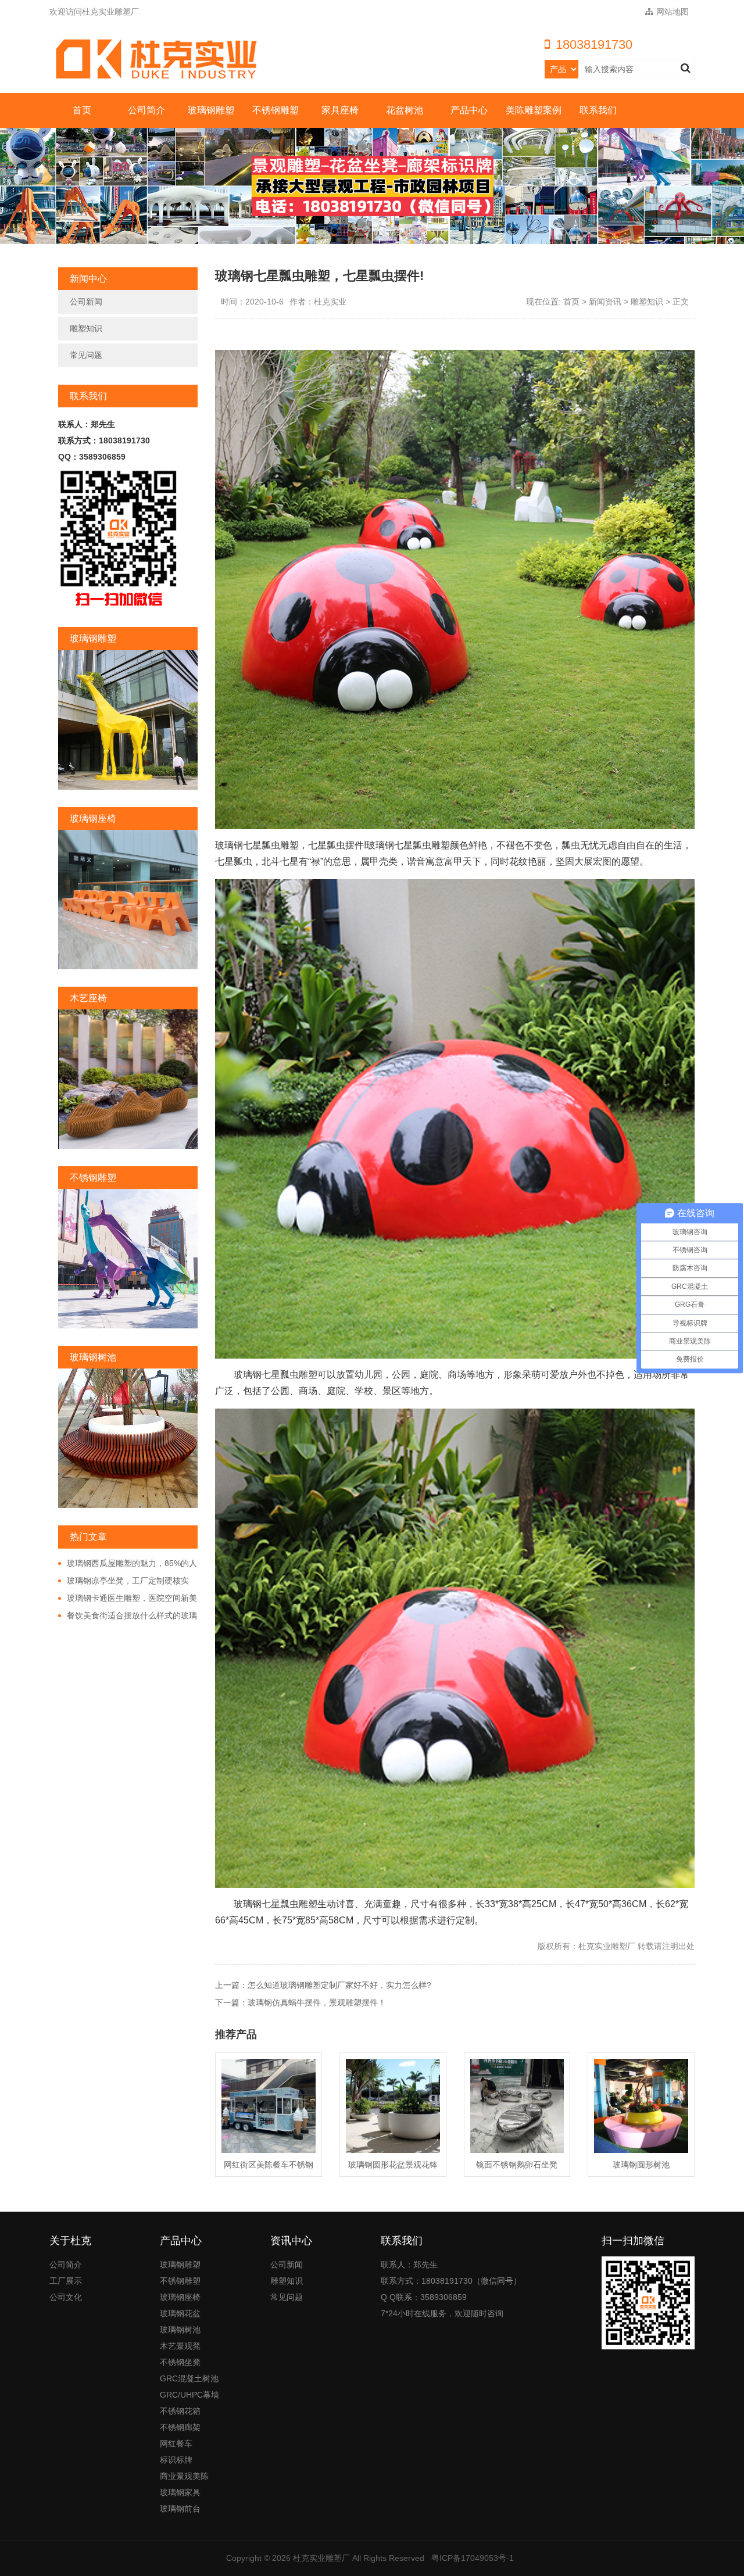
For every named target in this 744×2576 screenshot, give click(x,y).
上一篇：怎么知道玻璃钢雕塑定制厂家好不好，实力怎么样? (323, 1985)
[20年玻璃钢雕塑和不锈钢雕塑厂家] (160, 59)
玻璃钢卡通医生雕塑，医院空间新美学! (128, 1599)
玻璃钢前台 (180, 2509)
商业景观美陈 (184, 2476)
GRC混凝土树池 (189, 2378)
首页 (82, 110)
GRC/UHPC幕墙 (189, 2395)
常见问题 (86, 355)
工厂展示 (66, 2281)
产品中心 (469, 110)
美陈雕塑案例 (534, 110)
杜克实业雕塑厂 (321, 2558)
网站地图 (673, 12)
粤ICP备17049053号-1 (473, 2558)
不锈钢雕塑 (276, 110)
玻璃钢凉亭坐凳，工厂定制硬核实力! (124, 1581)
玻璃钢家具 (180, 2492)
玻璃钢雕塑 (211, 110)
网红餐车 (176, 2444)
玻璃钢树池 (180, 2330)
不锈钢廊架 (180, 2427)
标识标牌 (176, 2460)
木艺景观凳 (180, 2346)
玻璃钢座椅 (180, 2297)
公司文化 (66, 2297)
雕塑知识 (86, 328)
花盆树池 (405, 110)
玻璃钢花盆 (180, 2313)
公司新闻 (86, 302)
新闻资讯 (605, 302)
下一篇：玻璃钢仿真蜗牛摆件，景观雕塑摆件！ (301, 2002)
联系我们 (598, 110)
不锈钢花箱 (180, 2411)
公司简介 (146, 110)
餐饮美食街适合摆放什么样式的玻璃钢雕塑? (128, 1616)
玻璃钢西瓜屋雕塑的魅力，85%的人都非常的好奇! (128, 1564)
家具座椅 (340, 110)
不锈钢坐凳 (180, 2362)
